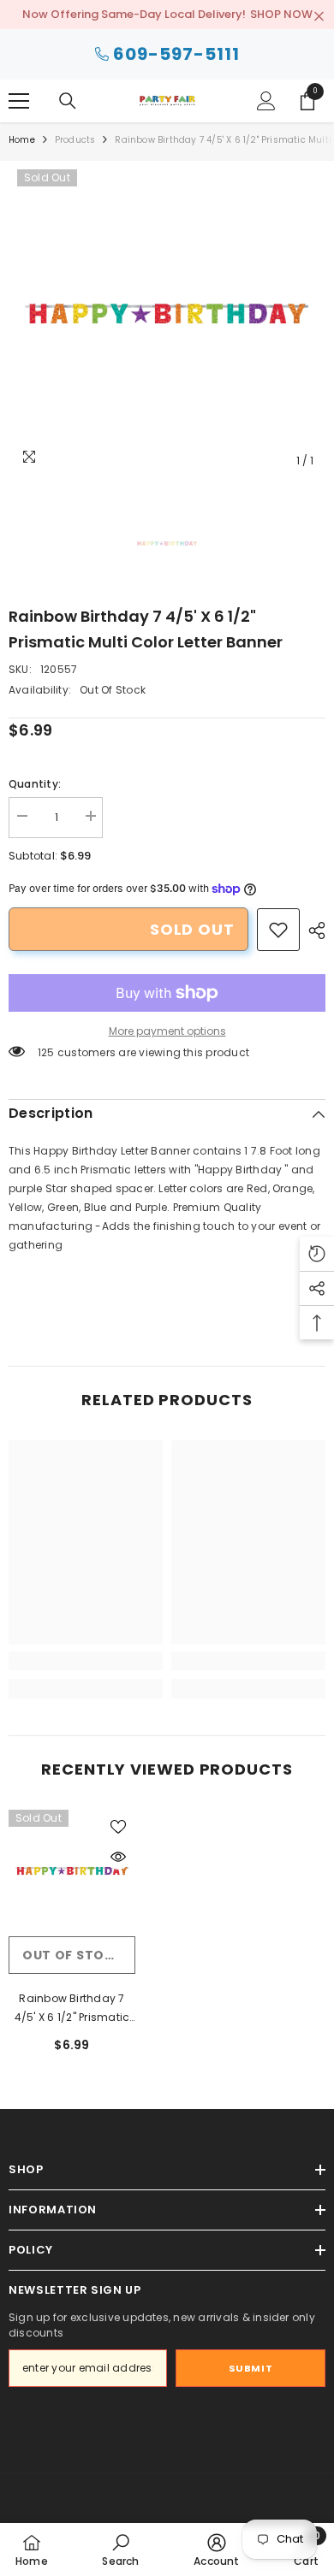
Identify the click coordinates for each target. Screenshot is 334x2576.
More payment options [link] (167, 1031)
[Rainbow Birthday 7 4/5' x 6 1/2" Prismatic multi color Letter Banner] (72, 1873)
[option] (167, 319)
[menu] (19, 101)
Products (75, 140)
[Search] (68, 101)
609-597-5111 (176, 54)
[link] (278, 930)
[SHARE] (313, 931)
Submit (250, 2368)
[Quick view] (118, 1857)
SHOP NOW (281, 14)
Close (319, 17)
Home (22, 140)
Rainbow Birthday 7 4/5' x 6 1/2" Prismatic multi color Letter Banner (72, 2009)
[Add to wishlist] (118, 1827)
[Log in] (266, 101)
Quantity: (35, 784)
